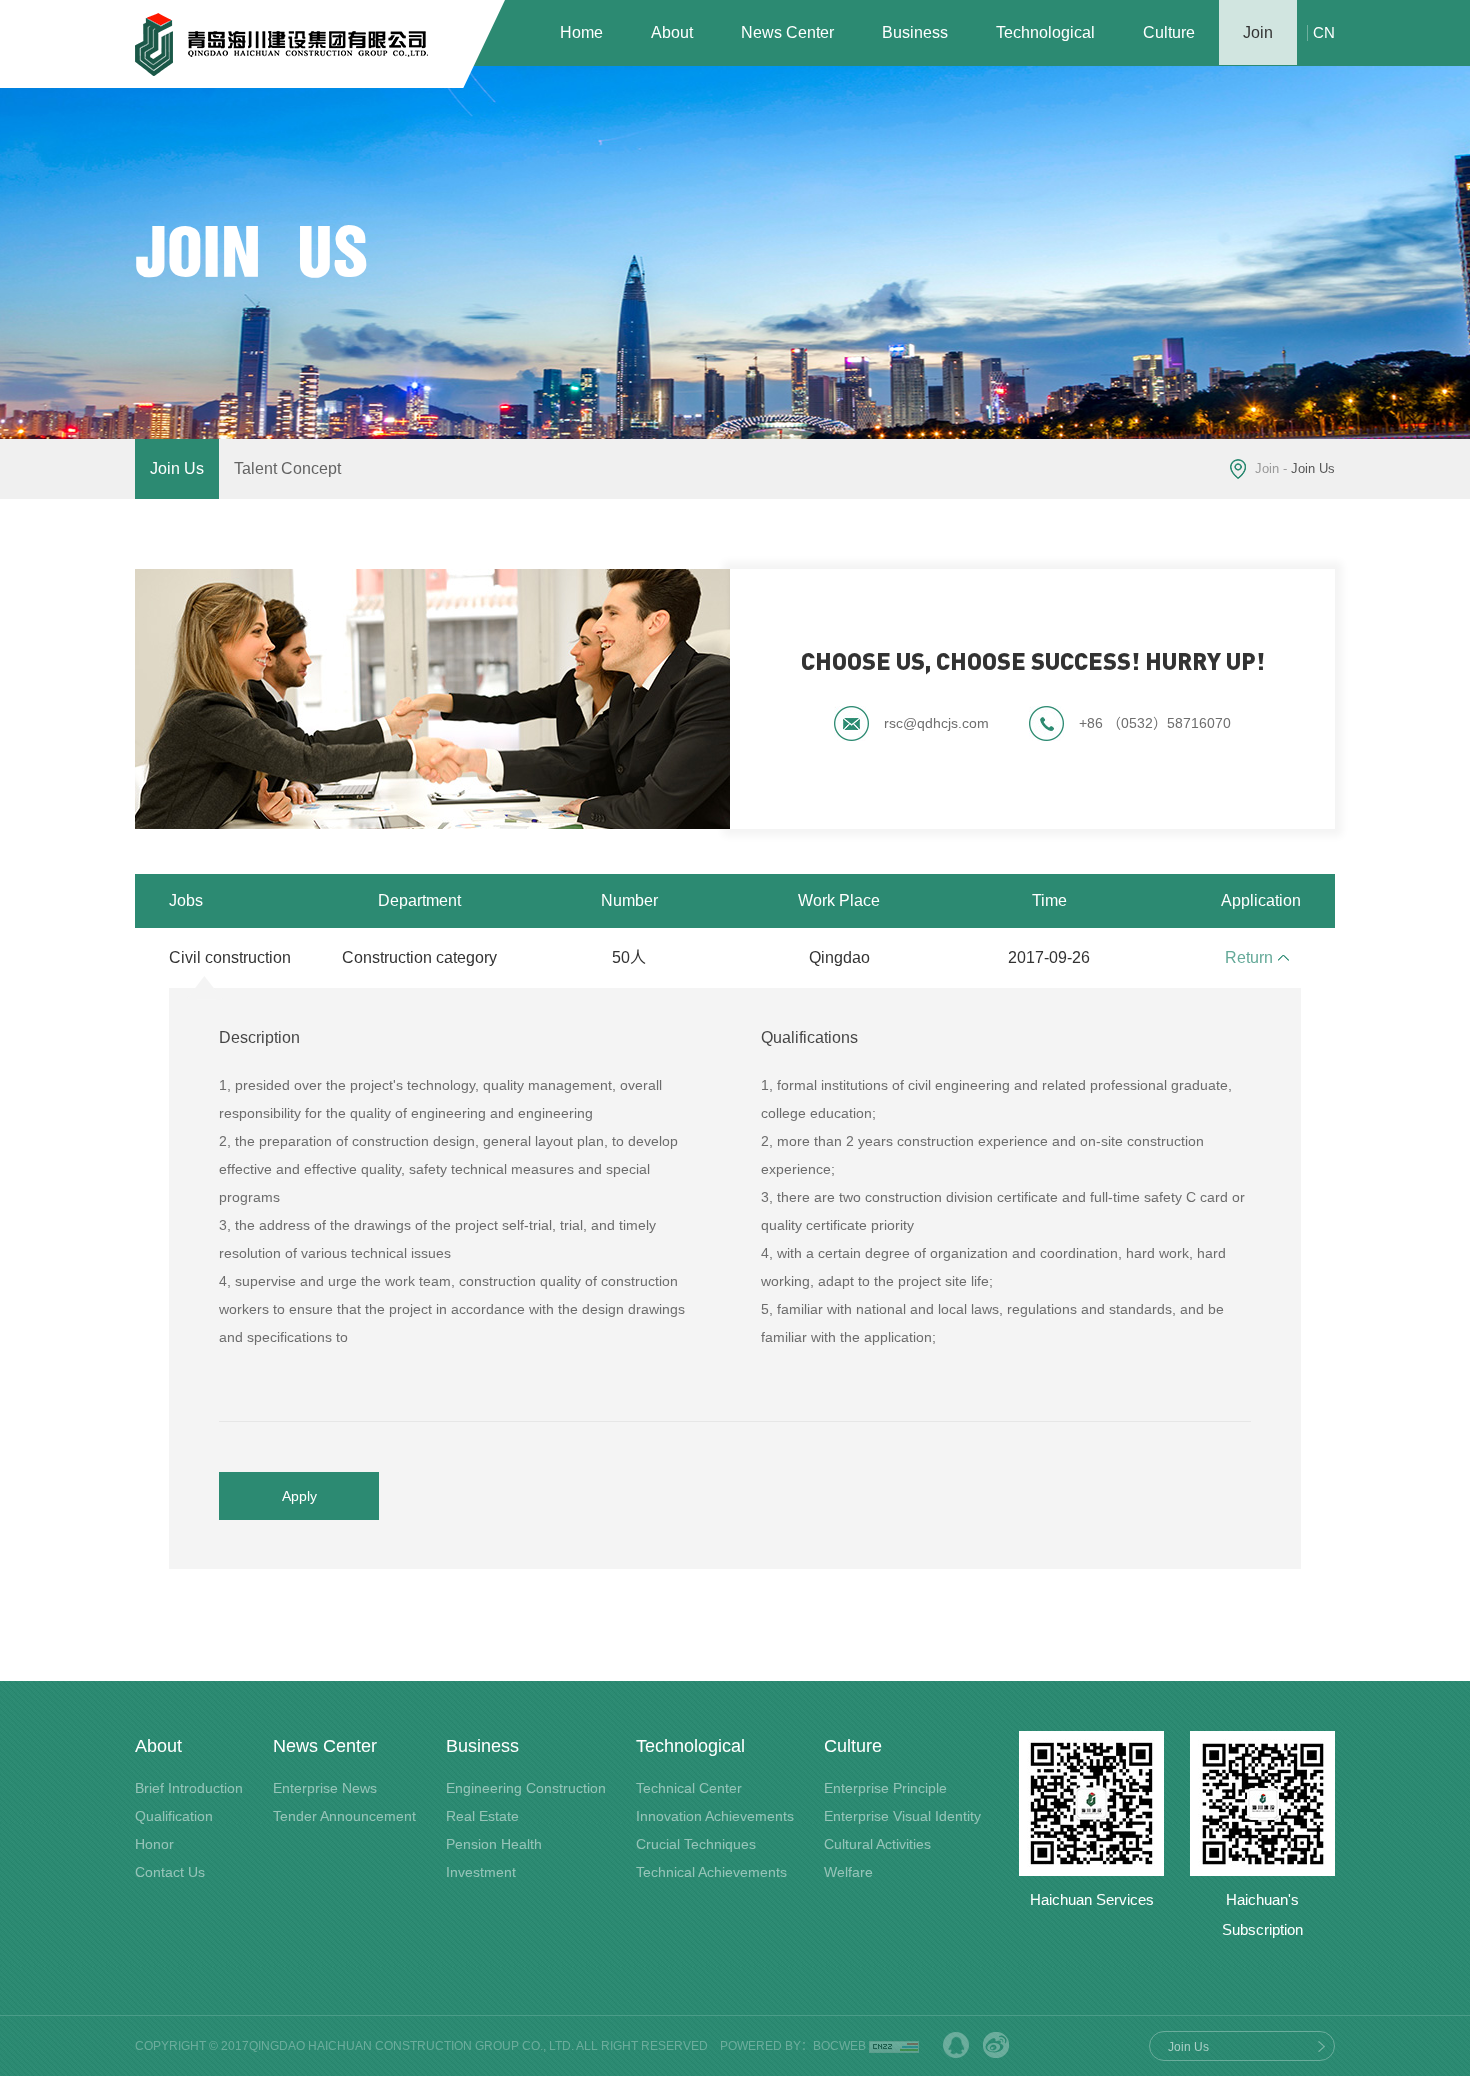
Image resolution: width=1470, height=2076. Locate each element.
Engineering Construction (526, 1788)
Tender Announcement (344, 1816)
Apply (299, 1496)
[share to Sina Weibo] (996, 2045)
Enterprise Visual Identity (902, 1816)
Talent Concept (287, 468)
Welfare (848, 1872)
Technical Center (689, 1788)
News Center (787, 32)
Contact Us (170, 1872)
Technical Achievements (711, 1872)
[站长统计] (894, 2046)
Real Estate (482, 1816)
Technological (1045, 32)
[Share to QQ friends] (956, 2045)
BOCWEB (839, 2046)
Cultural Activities (877, 1844)
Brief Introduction (189, 1788)
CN (1324, 33)
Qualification (174, 1816)
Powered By (760, 2046)
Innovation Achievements (715, 1816)
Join (1258, 32)
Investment (481, 1872)
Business (915, 32)
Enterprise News (325, 1788)
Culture (1169, 32)
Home (581, 32)
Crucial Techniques (696, 1844)
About (672, 32)
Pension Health (494, 1844)
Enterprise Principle (885, 1788)
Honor (154, 1844)
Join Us (177, 468)
